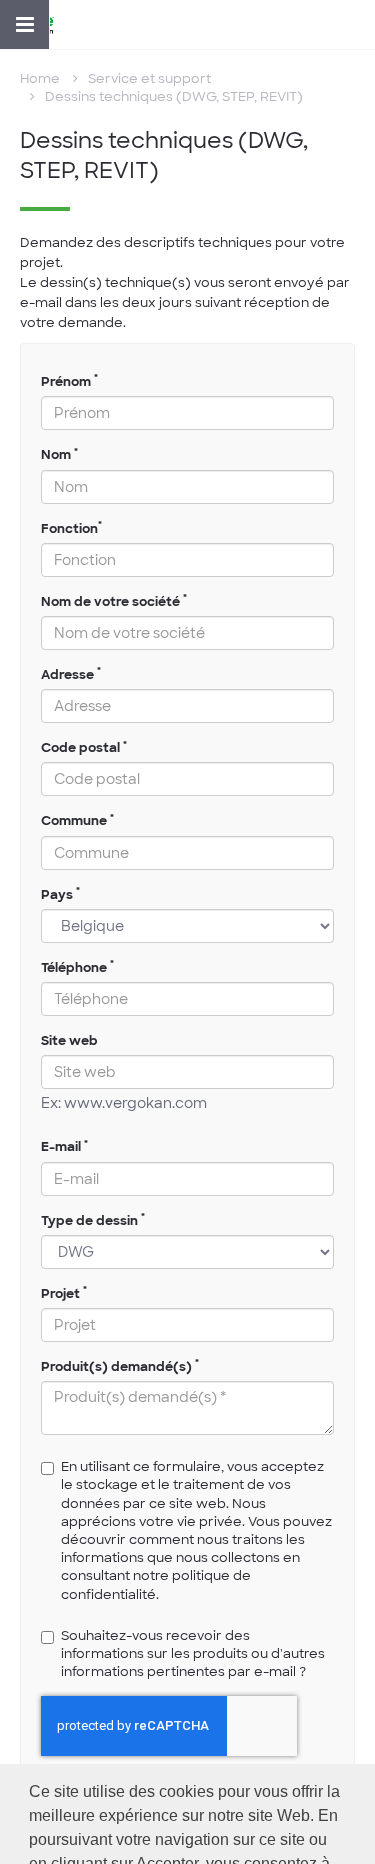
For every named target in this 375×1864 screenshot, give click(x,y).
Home (40, 78)
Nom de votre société (114, 601)
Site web (69, 1040)
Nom (59, 454)
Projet (64, 1293)
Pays (60, 894)
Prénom (69, 381)
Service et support (149, 78)
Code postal (84, 747)
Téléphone (77, 967)
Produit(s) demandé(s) (120, 1366)
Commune (77, 820)
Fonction (71, 528)
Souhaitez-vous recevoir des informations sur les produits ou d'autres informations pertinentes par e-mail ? (193, 1653)
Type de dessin (93, 1220)
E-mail (64, 1146)
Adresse (71, 674)
